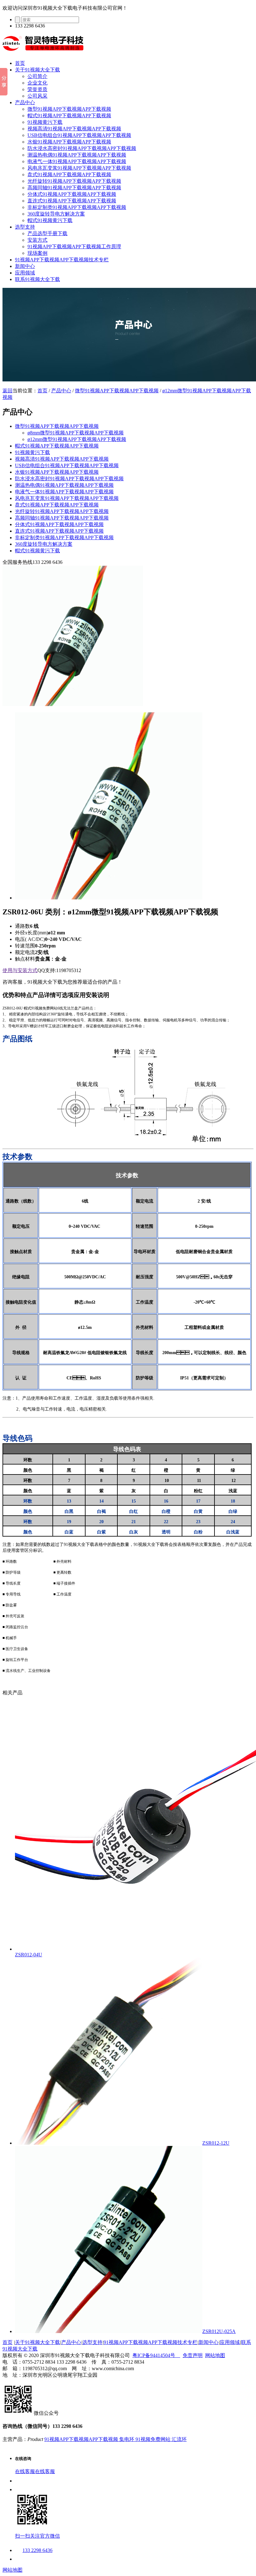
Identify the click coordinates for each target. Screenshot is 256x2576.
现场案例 (37, 253)
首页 (20, 63)
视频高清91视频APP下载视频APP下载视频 (74, 129)
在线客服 (25, 2471)
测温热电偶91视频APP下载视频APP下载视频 (77, 155)
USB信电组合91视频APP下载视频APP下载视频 (79, 135)
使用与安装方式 (20, 970)
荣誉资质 (37, 89)
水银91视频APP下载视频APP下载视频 (69, 142)
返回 (7, 391)
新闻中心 (25, 266)
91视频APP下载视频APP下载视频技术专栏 (62, 260)
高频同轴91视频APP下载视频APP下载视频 (74, 188)
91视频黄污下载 (45, 122)
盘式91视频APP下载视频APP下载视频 (69, 174)
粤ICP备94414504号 (156, 2355)
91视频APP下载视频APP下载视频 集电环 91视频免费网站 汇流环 (116, 2439)
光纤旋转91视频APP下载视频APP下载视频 (74, 181)
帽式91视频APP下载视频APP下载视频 (69, 116)
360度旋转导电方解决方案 (56, 214)
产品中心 (25, 102)
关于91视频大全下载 (37, 70)
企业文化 (37, 83)
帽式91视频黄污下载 (50, 220)
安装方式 (37, 240)
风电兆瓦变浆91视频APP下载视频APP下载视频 (79, 168)
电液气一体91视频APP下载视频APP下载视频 (77, 161)
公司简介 (37, 76)
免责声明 (193, 2355)
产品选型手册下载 (47, 233)
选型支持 (25, 227)
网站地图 (215, 2355)
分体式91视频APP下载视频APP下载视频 (72, 194)
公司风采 (37, 96)
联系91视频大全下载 (37, 279)
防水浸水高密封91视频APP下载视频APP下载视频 (82, 148)
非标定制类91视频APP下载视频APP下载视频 (77, 207)
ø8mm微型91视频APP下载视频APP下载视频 (76, 433)
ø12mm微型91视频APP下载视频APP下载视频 (77, 439)
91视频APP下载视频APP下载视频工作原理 (74, 247)
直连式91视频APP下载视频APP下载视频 (72, 201)
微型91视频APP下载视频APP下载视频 (69, 109)
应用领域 (25, 273)
